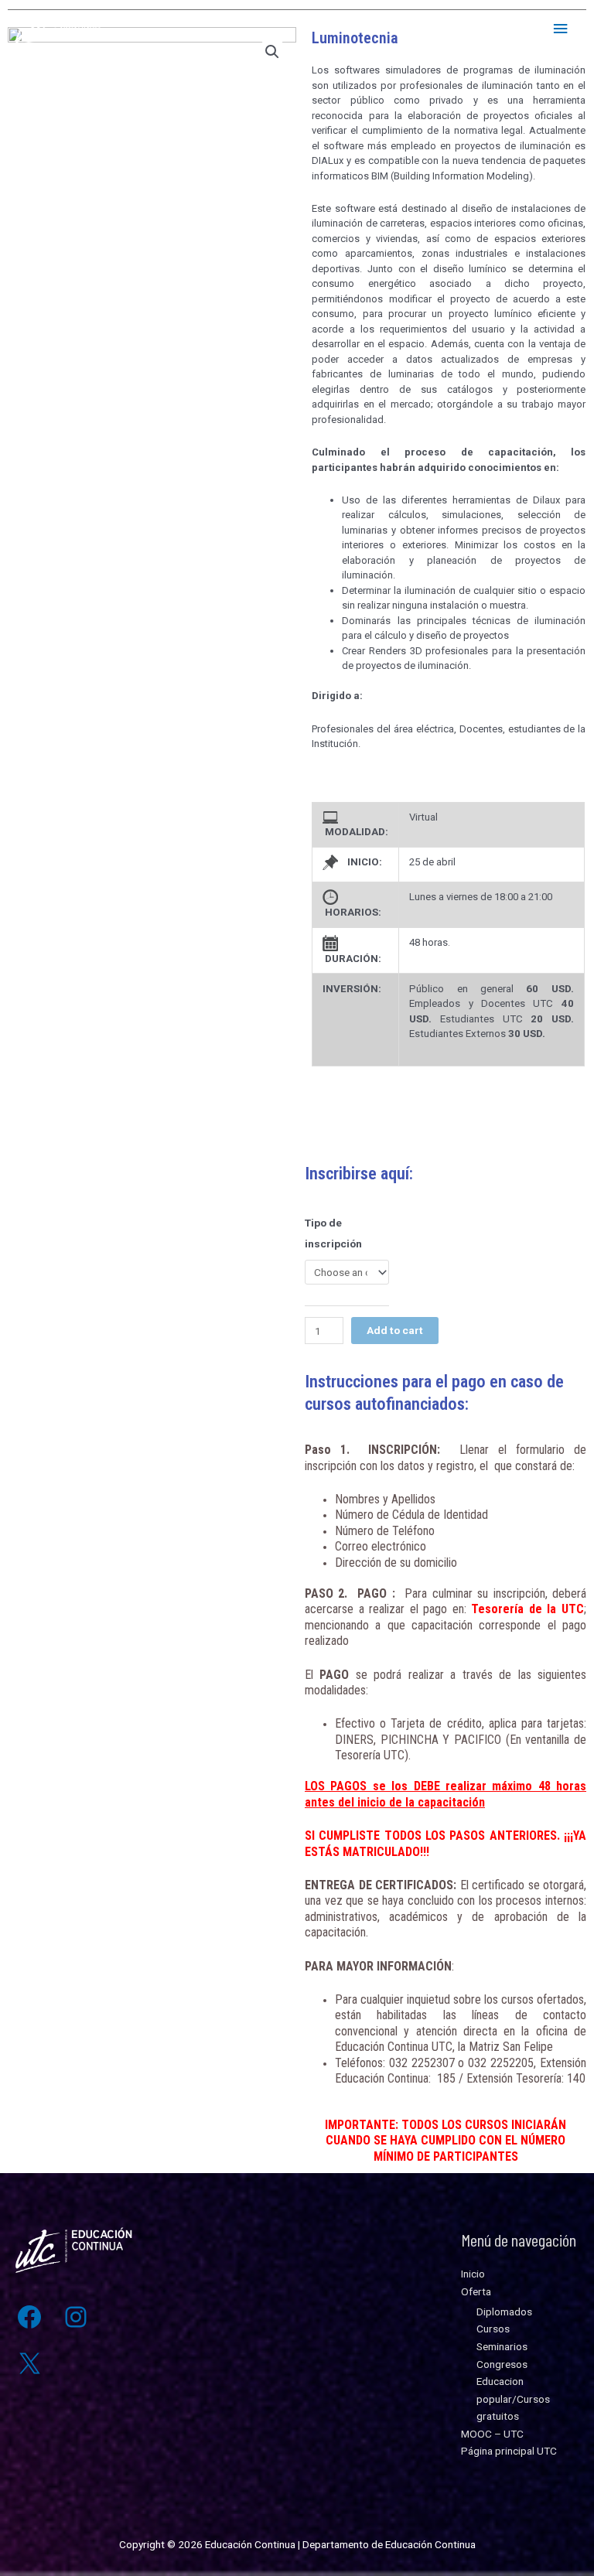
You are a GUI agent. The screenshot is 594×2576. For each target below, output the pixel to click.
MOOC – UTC (492, 2434)
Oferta (476, 2291)
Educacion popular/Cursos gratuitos (513, 2399)
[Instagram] (76, 2317)
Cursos (493, 2329)
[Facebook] (29, 2317)
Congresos (502, 2364)
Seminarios (502, 2346)
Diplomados (504, 2312)
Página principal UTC (509, 2451)
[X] (29, 2363)
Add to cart (395, 1330)
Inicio (473, 2274)
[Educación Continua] (62, 29)
